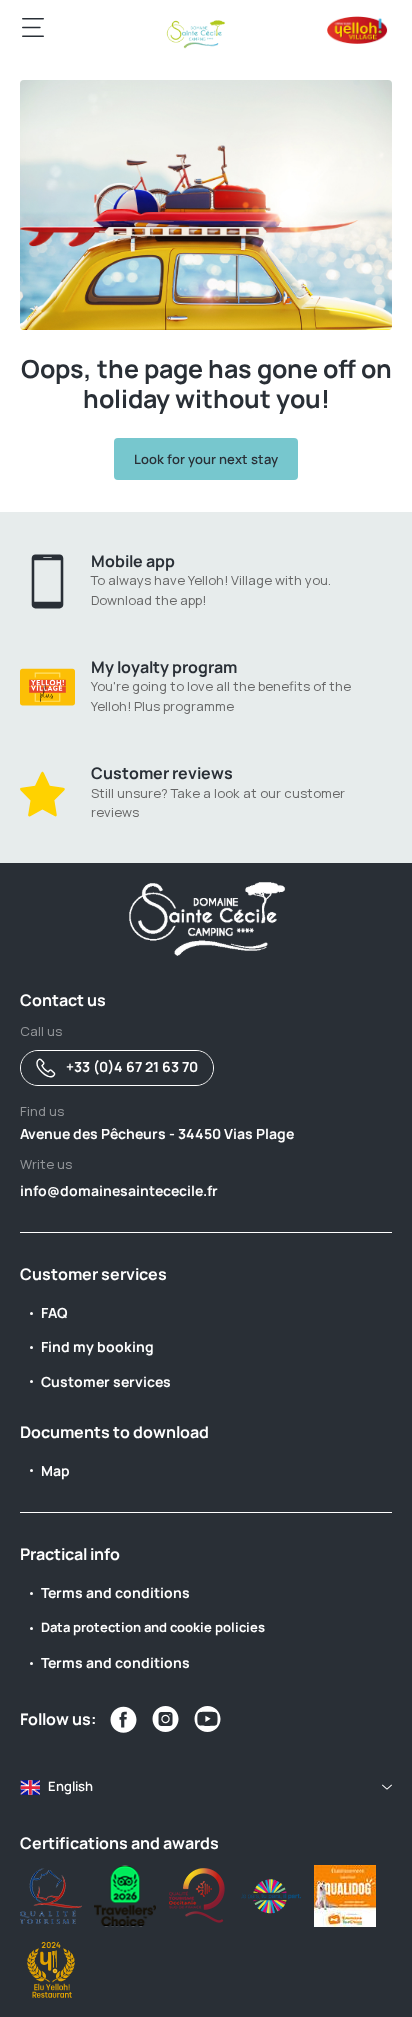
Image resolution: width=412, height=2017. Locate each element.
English (70, 1786)
